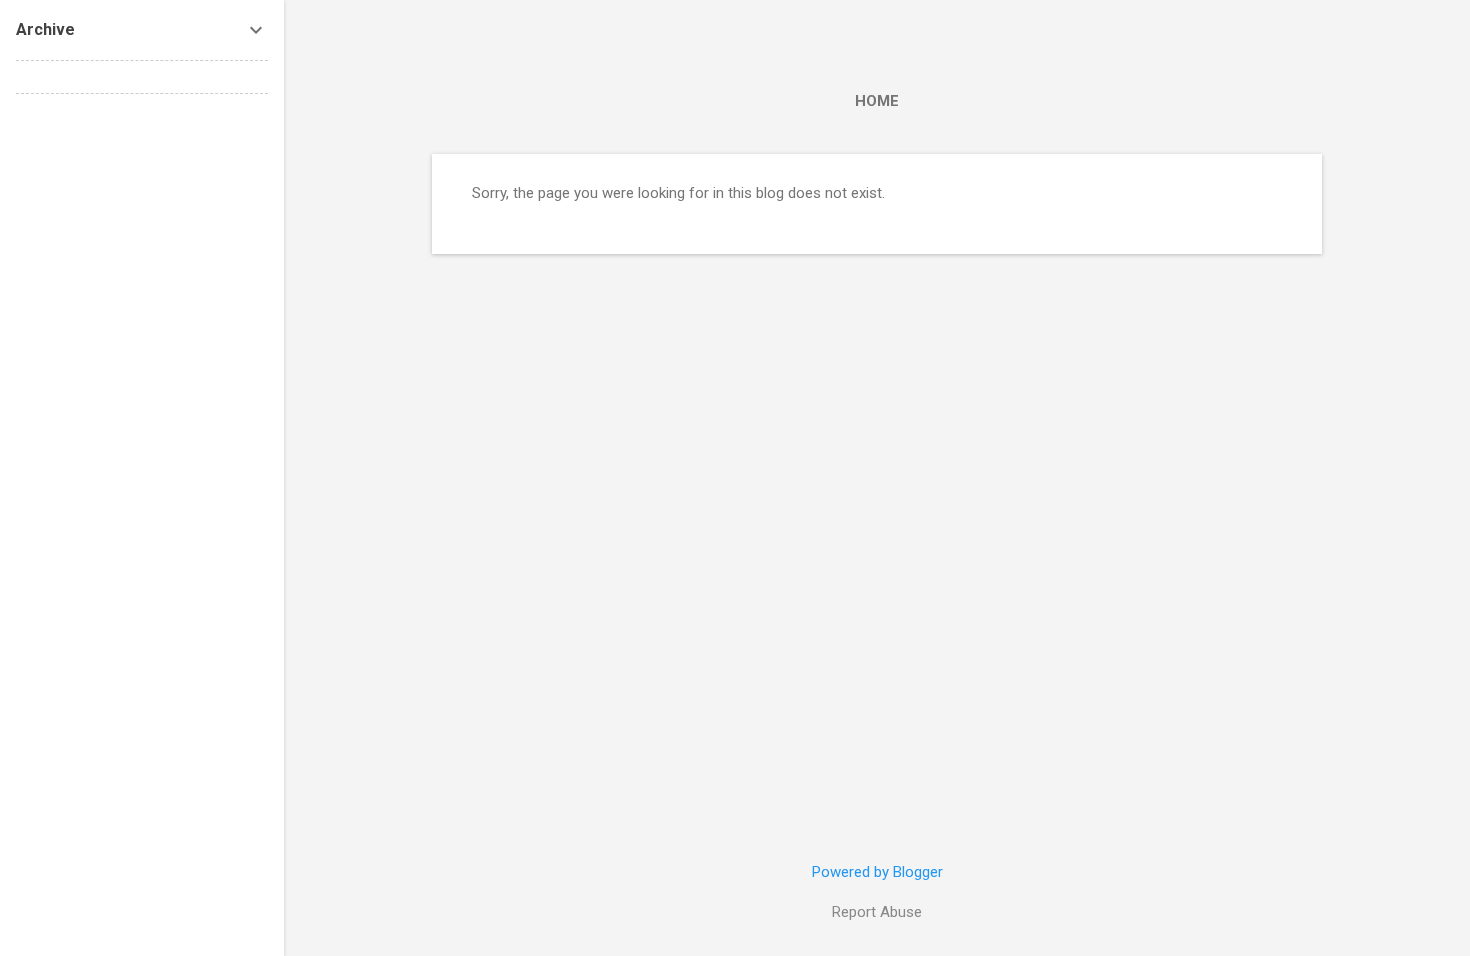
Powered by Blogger (877, 872)
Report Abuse (877, 912)
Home (877, 101)
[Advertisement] (142, 410)
